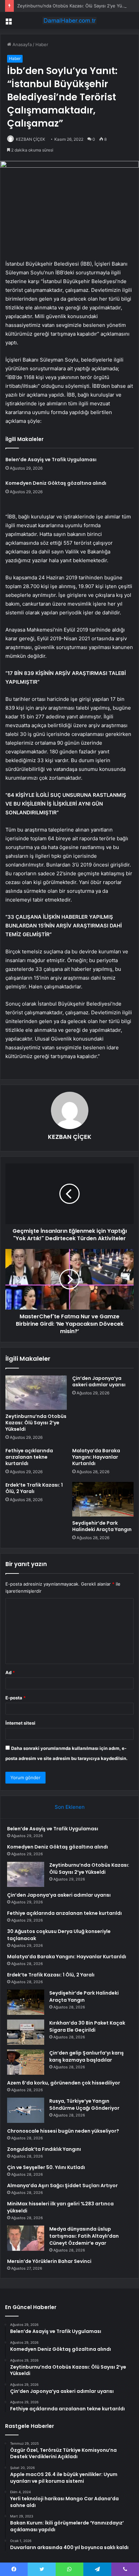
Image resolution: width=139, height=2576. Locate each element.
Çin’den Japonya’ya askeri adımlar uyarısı (99, 1381)
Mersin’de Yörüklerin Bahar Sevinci (49, 2261)
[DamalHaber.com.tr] (69, 21)
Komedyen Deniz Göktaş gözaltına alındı (56, 483)
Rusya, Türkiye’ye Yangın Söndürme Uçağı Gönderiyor (84, 2105)
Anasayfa (21, 44)
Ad (10, 1672)
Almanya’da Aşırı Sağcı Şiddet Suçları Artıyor (62, 2185)
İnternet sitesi (20, 1723)
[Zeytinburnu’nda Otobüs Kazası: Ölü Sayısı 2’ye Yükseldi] (36, 1393)
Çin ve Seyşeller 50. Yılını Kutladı (46, 2167)
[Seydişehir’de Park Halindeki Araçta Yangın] (103, 1499)
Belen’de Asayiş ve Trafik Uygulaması (51, 460)
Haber (42, 44)
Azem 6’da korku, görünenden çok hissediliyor (64, 2083)
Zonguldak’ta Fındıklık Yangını (44, 2149)
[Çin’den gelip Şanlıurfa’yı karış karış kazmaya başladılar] (26, 2062)
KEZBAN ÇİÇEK (31, 139)
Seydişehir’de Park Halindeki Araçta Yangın (102, 1526)
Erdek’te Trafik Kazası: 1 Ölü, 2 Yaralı (34, 1488)
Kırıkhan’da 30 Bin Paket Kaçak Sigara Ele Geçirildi (87, 2026)
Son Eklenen (70, 1807)
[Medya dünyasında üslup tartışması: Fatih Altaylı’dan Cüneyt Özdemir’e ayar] (26, 2238)
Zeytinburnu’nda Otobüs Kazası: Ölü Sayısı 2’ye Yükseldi (76, 6)
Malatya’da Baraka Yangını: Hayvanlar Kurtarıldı (96, 1457)
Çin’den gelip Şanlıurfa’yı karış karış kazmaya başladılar (87, 2056)
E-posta (16, 1698)
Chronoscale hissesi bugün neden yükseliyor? (63, 2131)
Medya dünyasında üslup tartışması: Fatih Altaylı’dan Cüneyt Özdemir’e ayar (84, 2236)
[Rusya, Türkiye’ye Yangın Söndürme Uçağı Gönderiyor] (26, 2110)
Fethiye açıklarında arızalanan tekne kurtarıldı (29, 1457)
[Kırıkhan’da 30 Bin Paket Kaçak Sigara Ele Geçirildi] (26, 2032)
